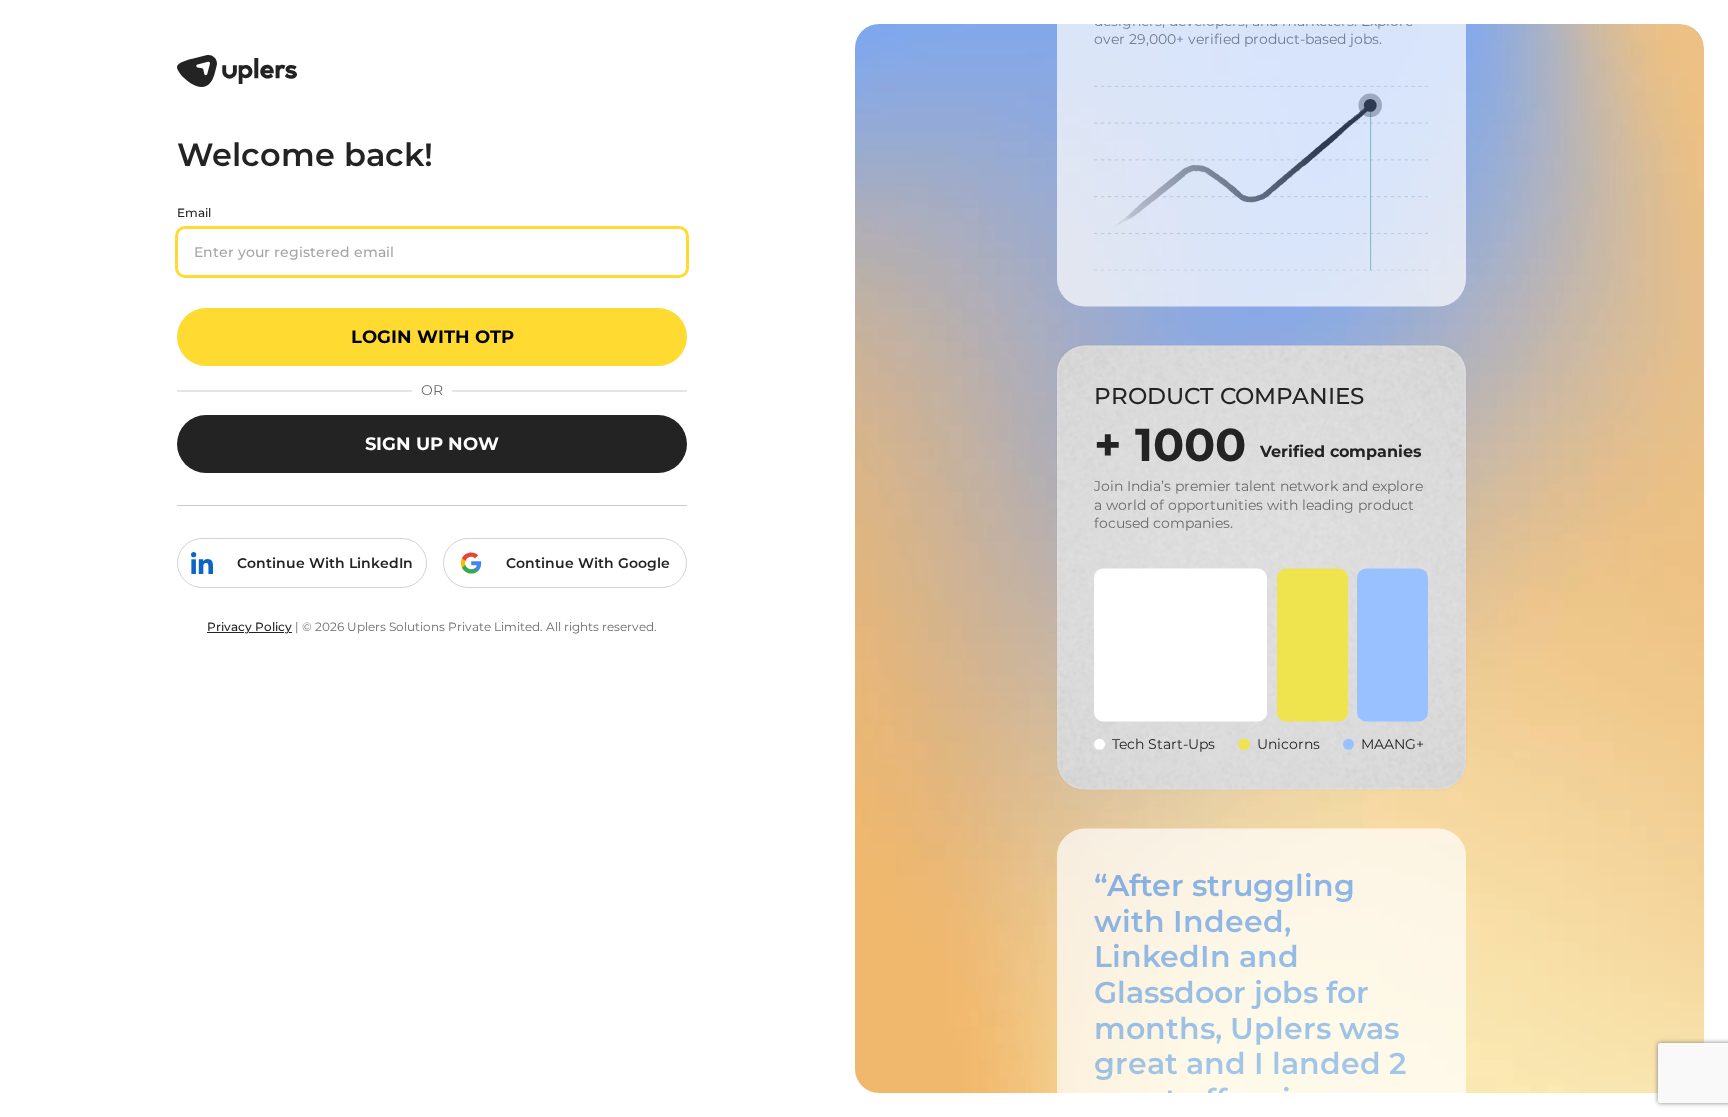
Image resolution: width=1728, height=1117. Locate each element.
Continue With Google (588, 563)
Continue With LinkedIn (325, 563)
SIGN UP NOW (432, 444)
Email (194, 212)
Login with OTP (432, 337)
